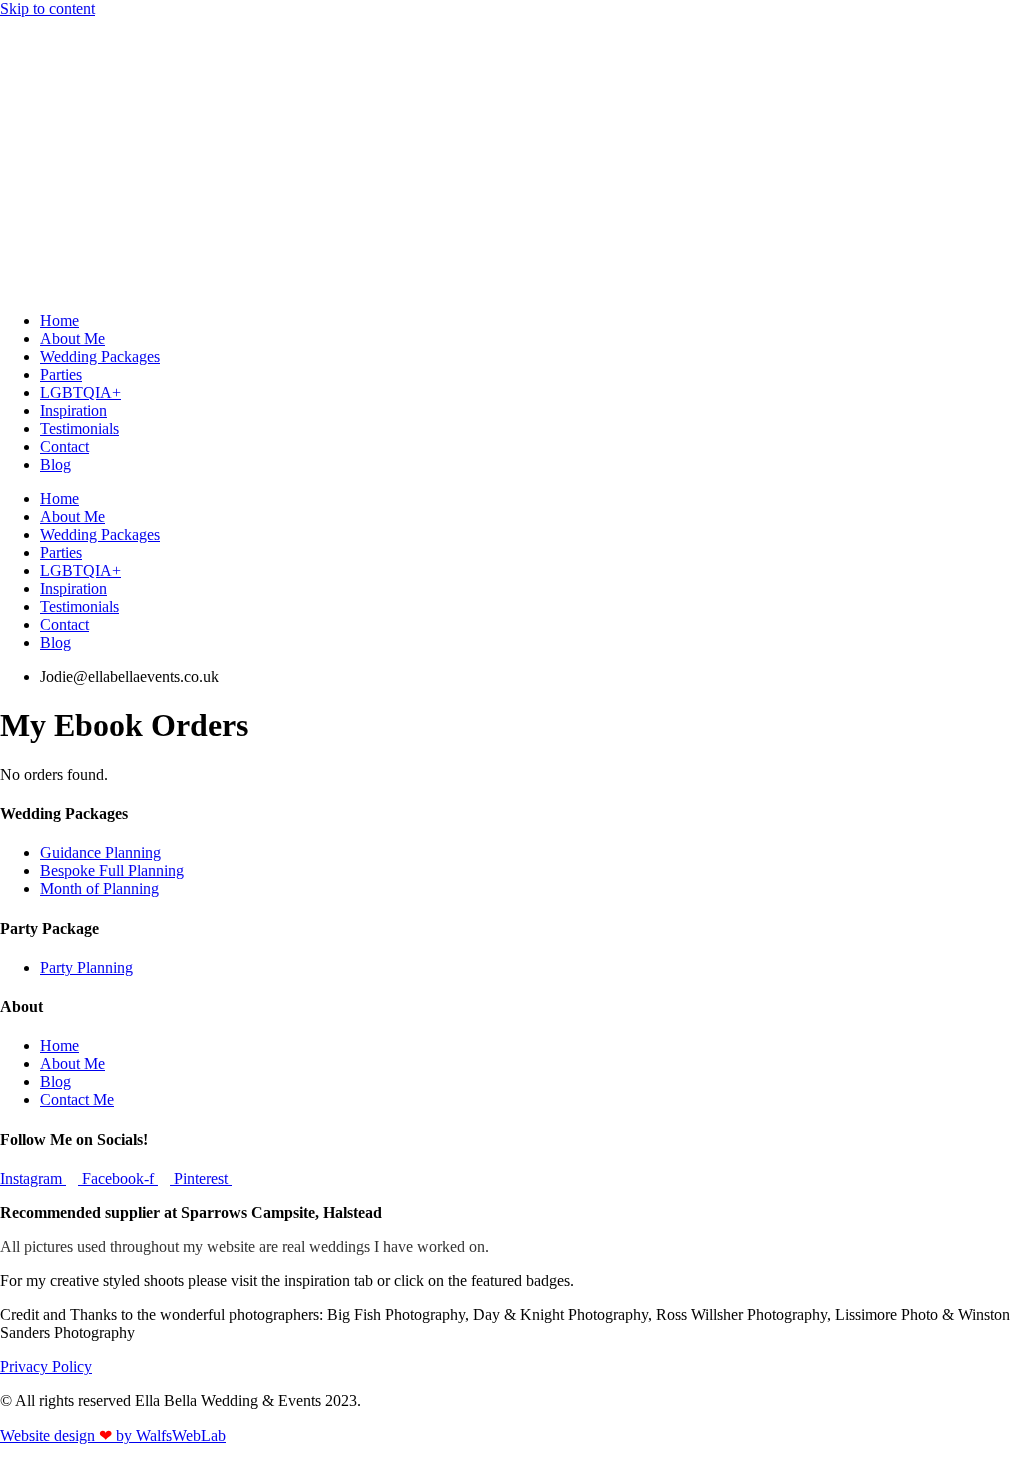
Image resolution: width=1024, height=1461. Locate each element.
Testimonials (79, 428)
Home (59, 320)
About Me (72, 338)
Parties (61, 374)
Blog (55, 464)
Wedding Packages (100, 356)
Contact (64, 446)
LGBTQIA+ (80, 392)
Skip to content (47, 8)
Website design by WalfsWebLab (113, 1435)
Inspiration (73, 410)
